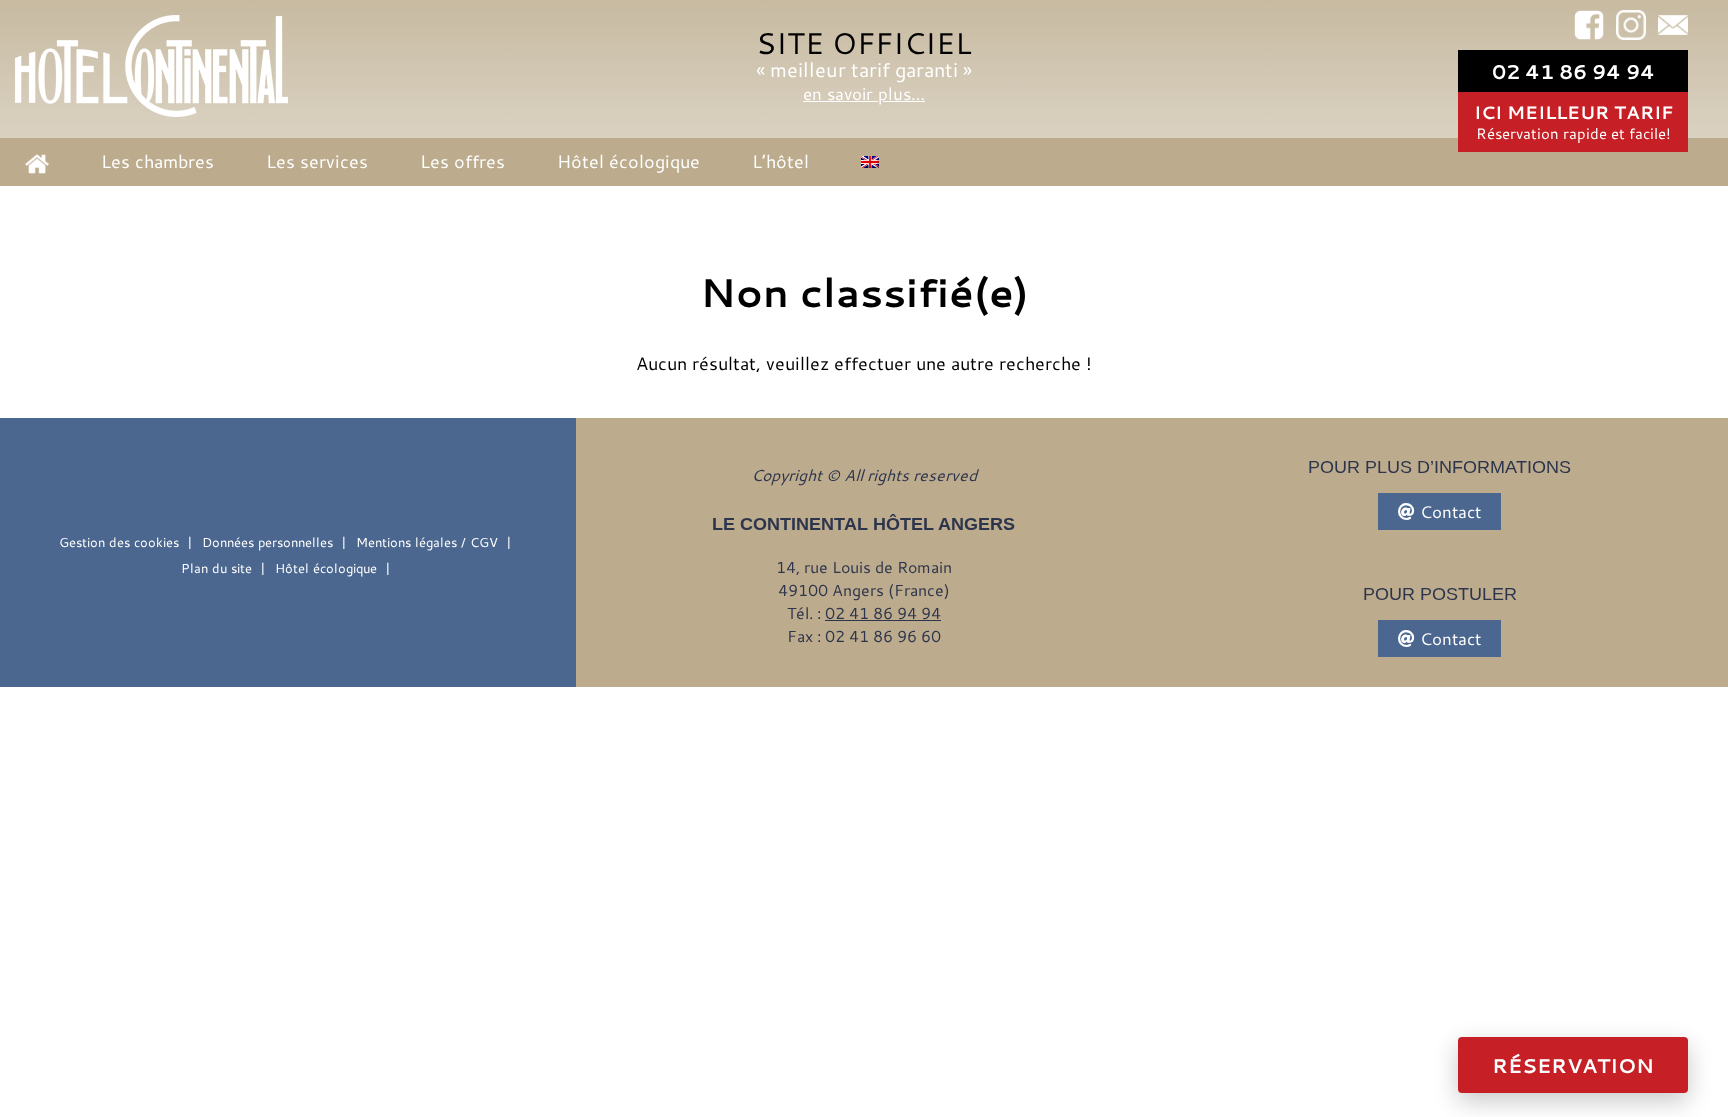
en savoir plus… (864, 93)
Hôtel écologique (628, 161)
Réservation (1573, 1065)
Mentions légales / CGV (427, 542)
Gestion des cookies (119, 542)
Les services (317, 161)
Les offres (462, 161)
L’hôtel (780, 161)
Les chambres (157, 161)
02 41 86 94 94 (1573, 71)
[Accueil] (151, 67)
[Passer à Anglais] (870, 161)
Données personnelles (267, 542)
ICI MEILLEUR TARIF (1573, 121)
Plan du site (216, 568)
